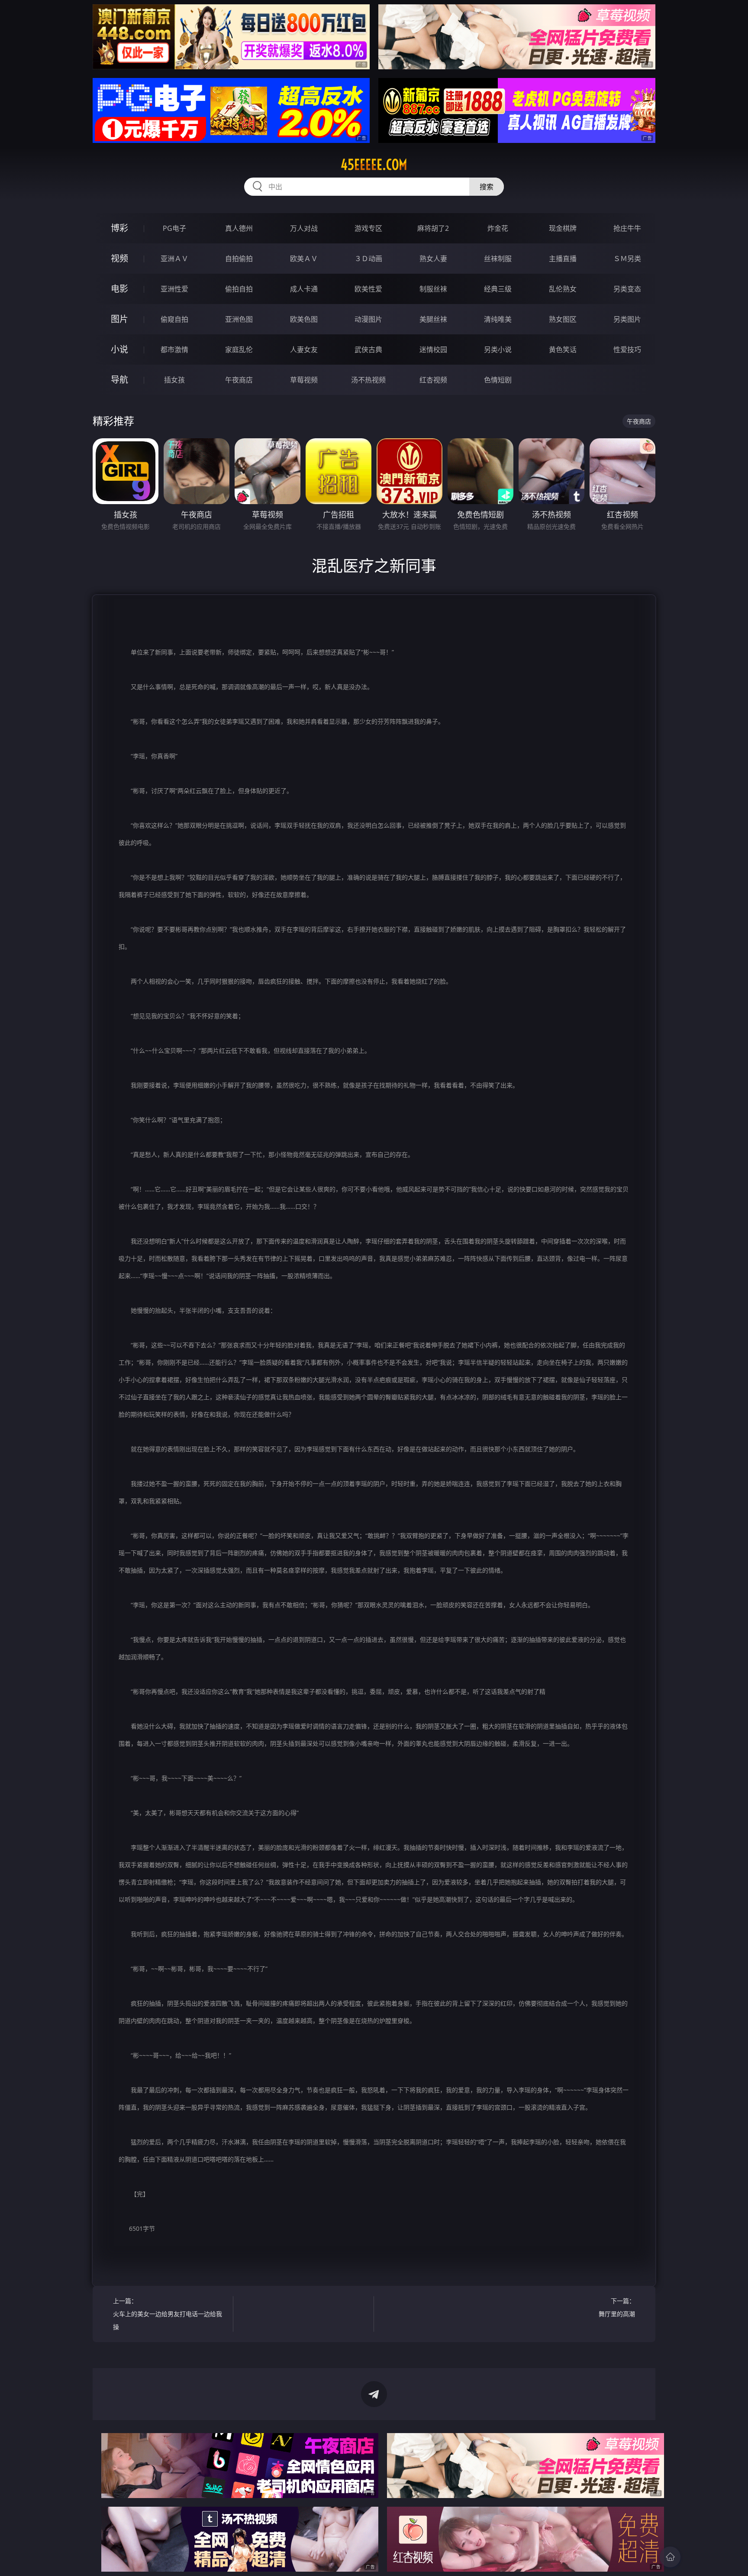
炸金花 (498, 228)
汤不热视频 (368, 380)
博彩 (119, 228)
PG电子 (174, 228)
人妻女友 (304, 350)
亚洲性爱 (174, 289)
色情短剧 (498, 380)
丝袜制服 (498, 259)
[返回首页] (670, 2557)
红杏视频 (433, 380)
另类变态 (627, 289)
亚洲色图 (239, 319)
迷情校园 (433, 350)
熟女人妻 (433, 259)
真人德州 (239, 228)
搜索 (487, 187)
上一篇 (168, 2314)
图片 (119, 319)
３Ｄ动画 (368, 259)
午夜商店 (239, 380)
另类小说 (498, 350)
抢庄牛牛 (627, 228)
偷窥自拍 (174, 319)
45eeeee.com (374, 165)
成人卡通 (304, 289)
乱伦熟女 (563, 289)
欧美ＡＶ (304, 259)
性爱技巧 (627, 350)
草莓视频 (304, 380)
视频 (119, 258)
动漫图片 (368, 319)
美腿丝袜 (433, 319)
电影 (119, 289)
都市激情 (174, 350)
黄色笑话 (563, 350)
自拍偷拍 (239, 259)
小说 (119, 349)
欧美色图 (304, 319)
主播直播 (563, 259)
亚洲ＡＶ (174, 259)
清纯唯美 (498, 319)
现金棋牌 (563, 228)
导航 (119, 380)
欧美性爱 (368, 289)
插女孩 (174, 380)
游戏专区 (368, 228)
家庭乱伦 (239, 350)
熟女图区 (563, 319)
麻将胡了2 (433, 228)
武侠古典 (368, 350)
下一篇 (617, 2307)
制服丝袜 (433, 289)
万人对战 (304, 228)
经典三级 (498, 289)
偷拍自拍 (239, 289)
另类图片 (627, 319)
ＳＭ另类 (627, 259)
